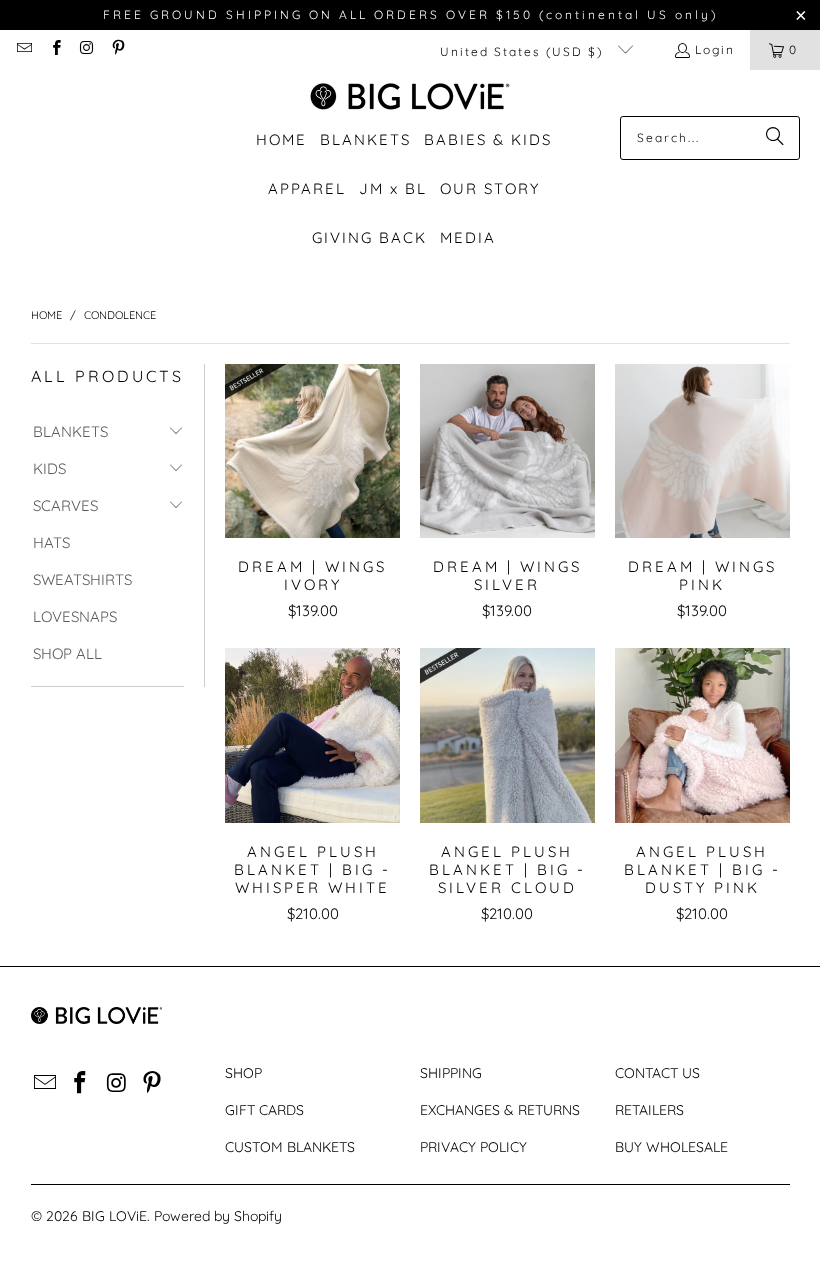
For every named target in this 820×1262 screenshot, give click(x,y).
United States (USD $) (524, 51)
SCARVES (65, 505)
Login (715, 49)
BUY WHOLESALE (671, 1147)
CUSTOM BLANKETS (290, 1147)
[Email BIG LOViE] (23, 49)
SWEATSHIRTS (82, 579)
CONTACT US (657, 1073)
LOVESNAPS (75, 616)
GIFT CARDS (264, 1110)
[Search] (775, 138)
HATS (51, 542)
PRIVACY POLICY (473, 1147)
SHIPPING (451, 1073)
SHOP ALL (67, 653)
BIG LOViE (114, 1216)
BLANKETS (70, 431)
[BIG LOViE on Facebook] (54, 49)
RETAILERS (649, 1110)
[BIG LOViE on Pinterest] (117, 49)
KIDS (49, 468)
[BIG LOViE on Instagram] (86, 49)
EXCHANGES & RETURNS (500, 1110)
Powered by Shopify (218, 1216)
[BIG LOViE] (410, 98)
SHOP (243, 1073)
